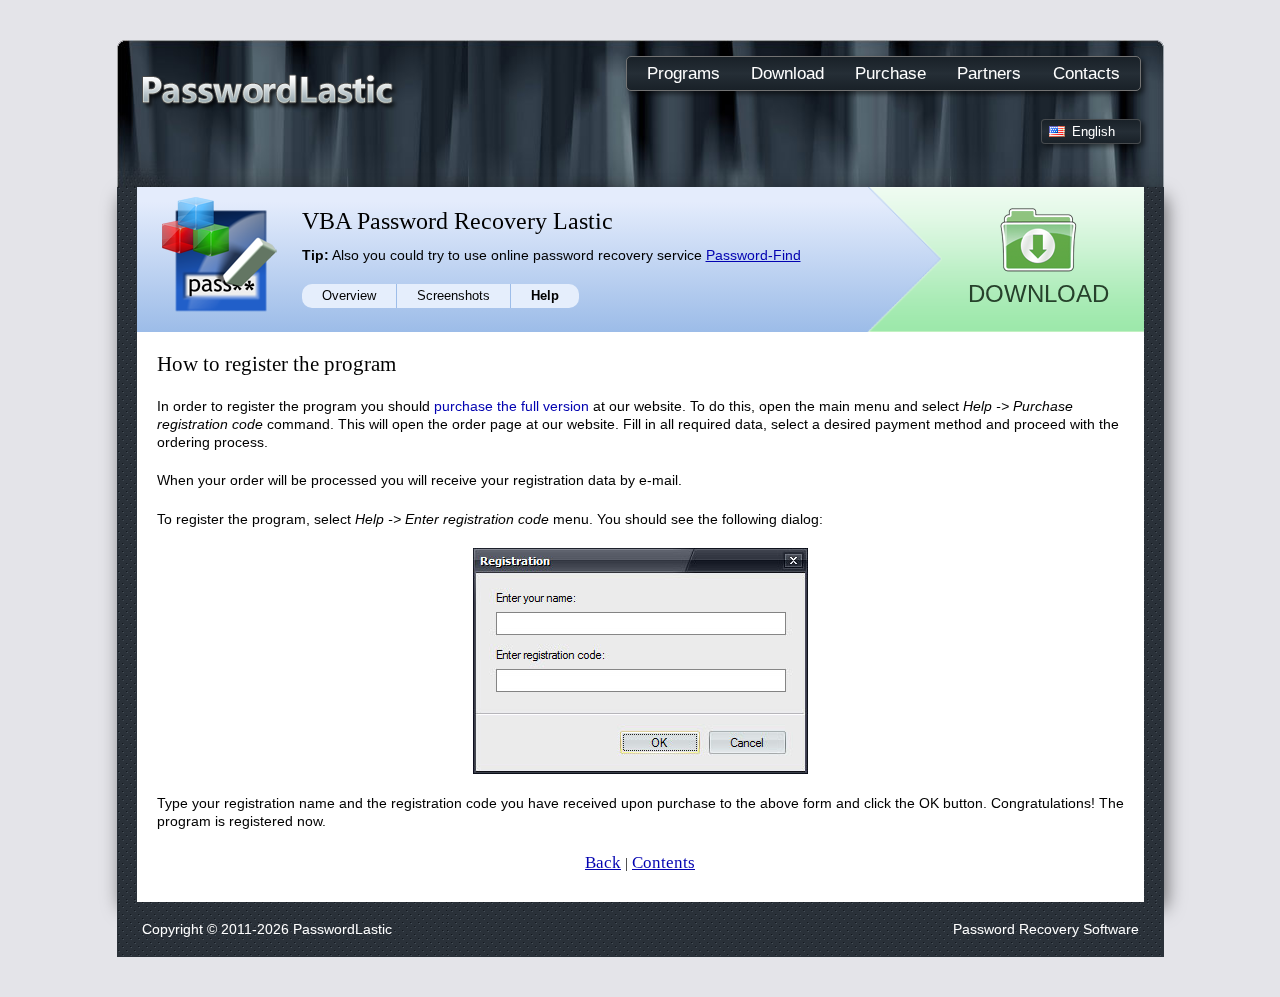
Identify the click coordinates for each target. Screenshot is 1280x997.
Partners (989, 73)
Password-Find (753, 255)
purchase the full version (511, 406)
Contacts (1086, 73)
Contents (663, 862)
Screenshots (453, 296)
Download (787, 73)
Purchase (890, 73)
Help (545, 296)
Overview (349, 296)
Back (603, 862)
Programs (683, 73)
